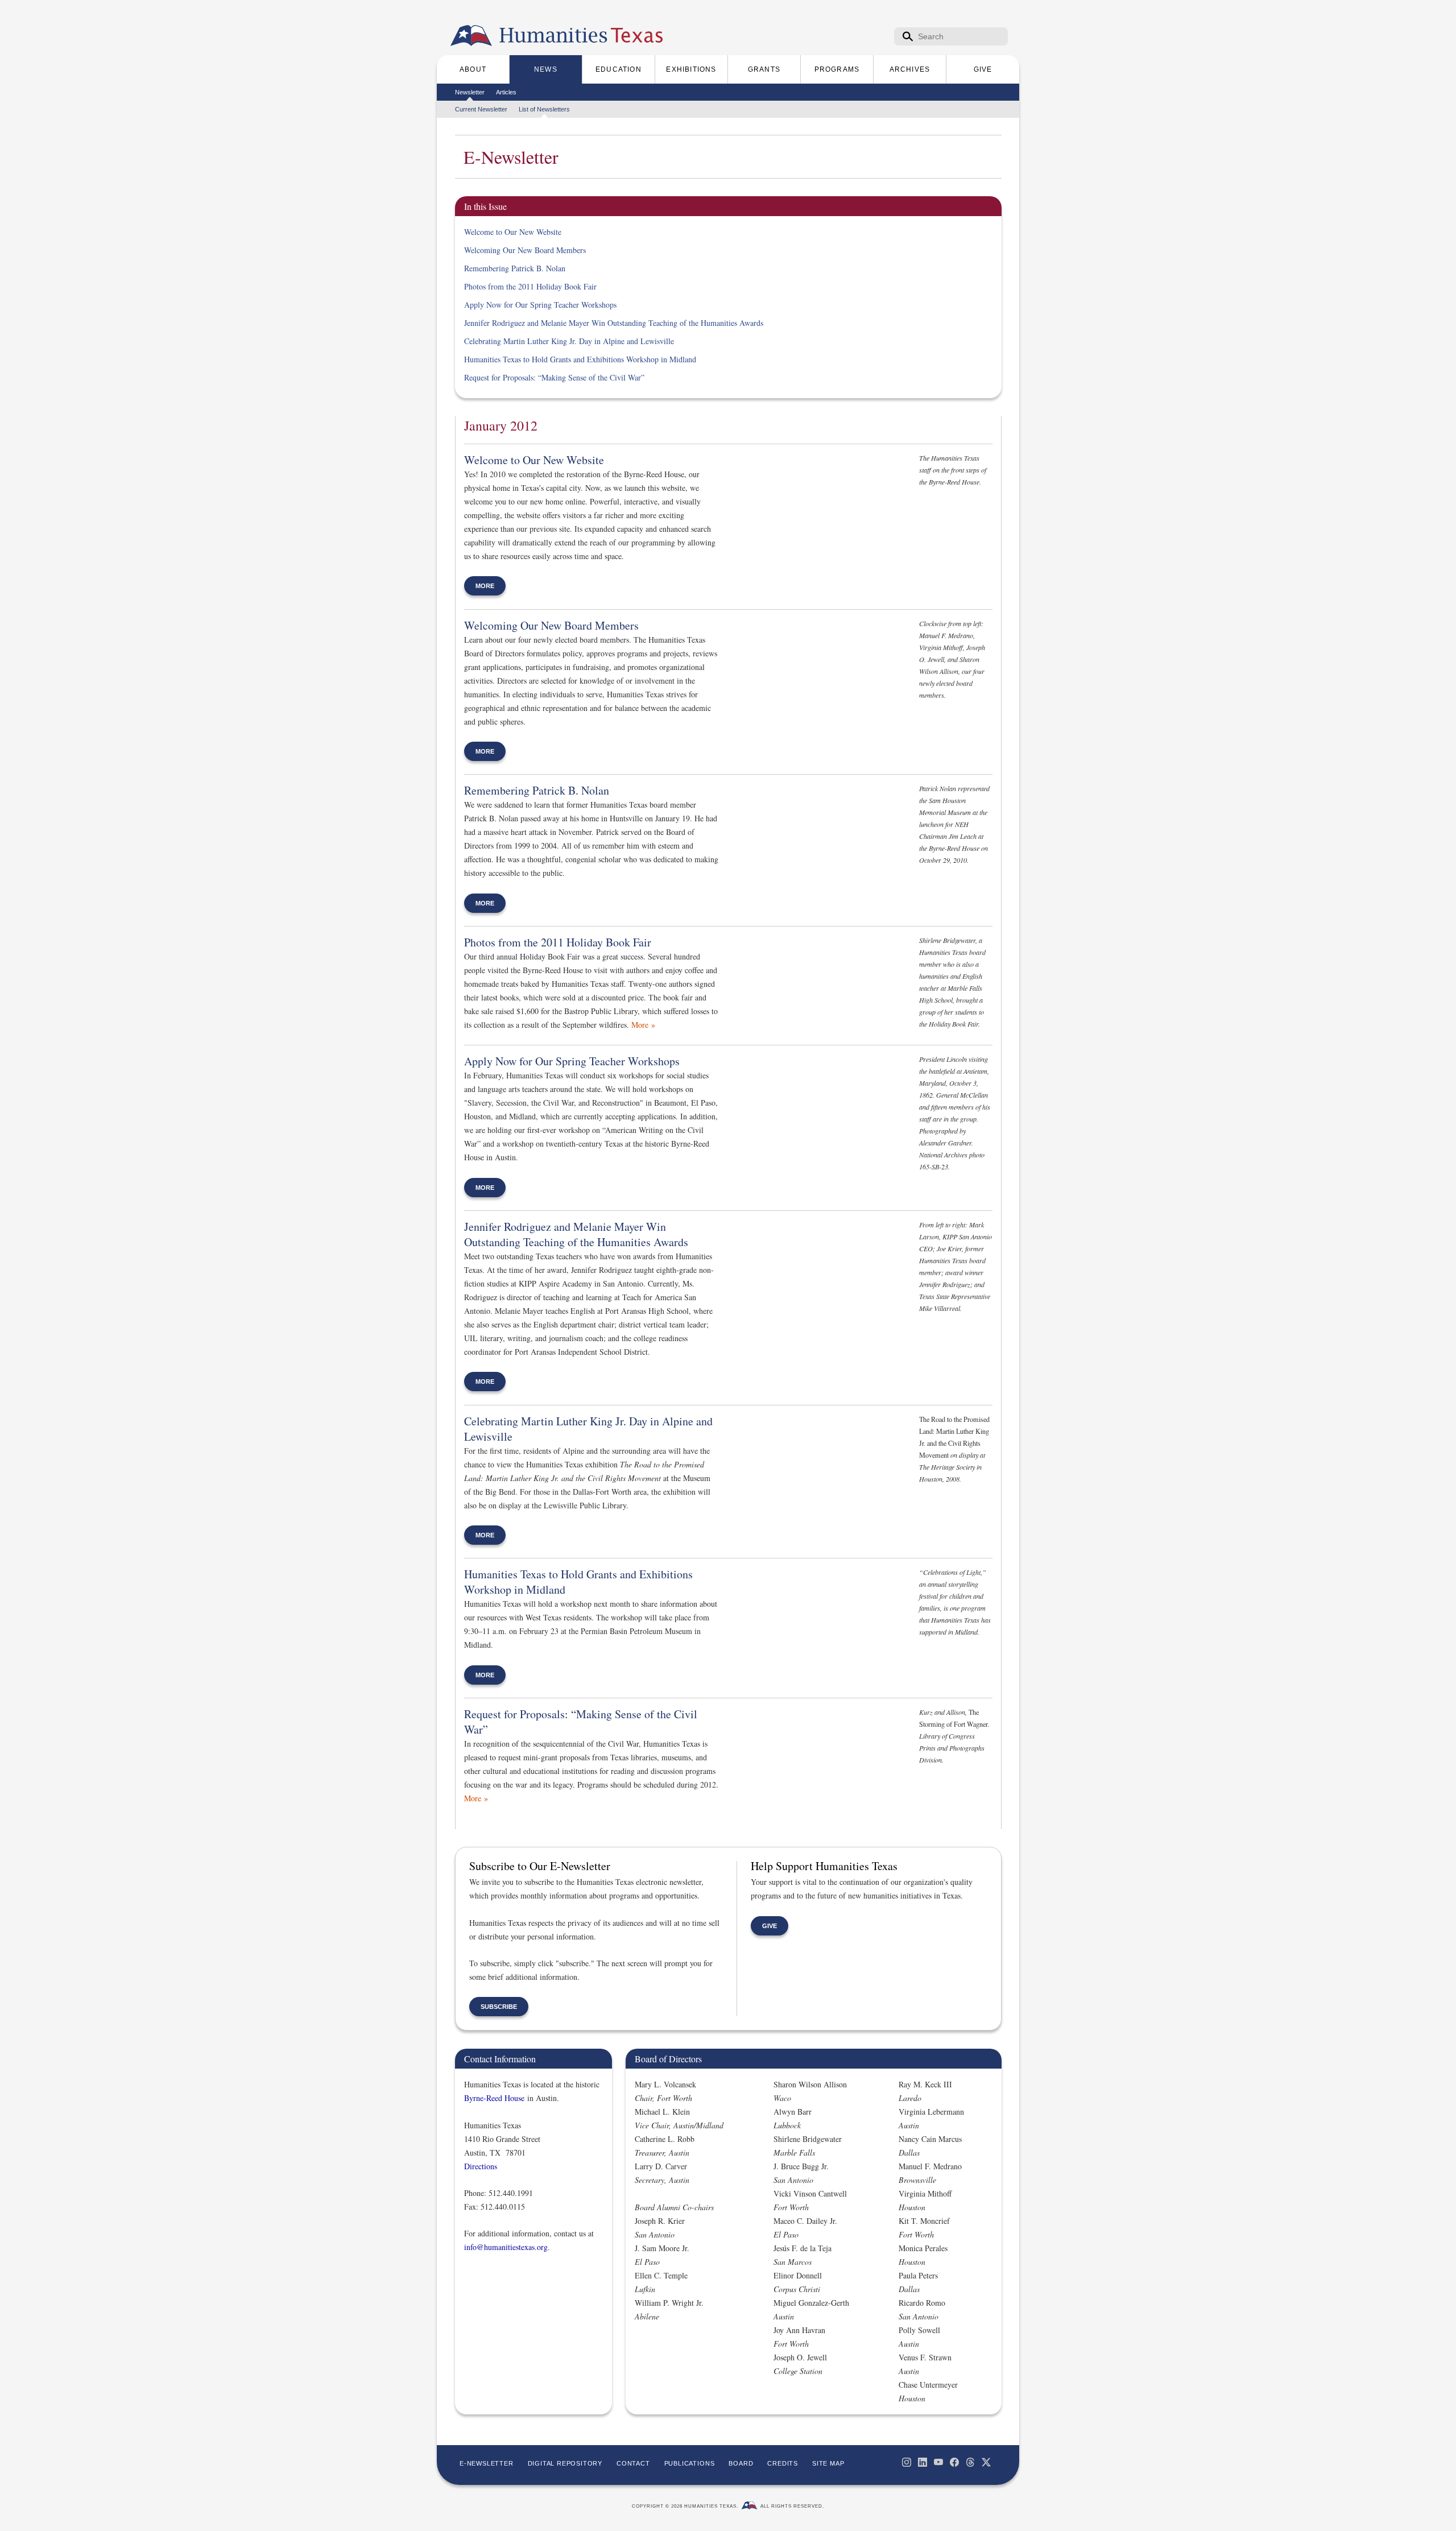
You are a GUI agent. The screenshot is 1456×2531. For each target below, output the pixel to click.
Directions (481, 2166)
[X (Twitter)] (986, 2462)
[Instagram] (907, 2462)
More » (643, 1025)
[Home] (471, 36)
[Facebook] (954, 2462)
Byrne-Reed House (494, 2098)
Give (770, 1926)
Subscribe (499, 2007)
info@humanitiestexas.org (506, 2247)
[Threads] (970, 2462)
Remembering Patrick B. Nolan (515, 268)
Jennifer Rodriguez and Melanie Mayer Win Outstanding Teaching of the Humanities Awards (614, 323)
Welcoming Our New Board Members (525, 250)
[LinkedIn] (923, 2462)
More (485, 586)
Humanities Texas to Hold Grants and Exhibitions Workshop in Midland (580, 359)
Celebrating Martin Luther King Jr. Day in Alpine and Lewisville (569, 341)
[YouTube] (938, 2462)
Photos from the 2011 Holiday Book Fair (530, 286)
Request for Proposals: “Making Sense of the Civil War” (554, 377)
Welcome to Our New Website (513, 232)
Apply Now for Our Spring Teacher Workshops (540, 305)
